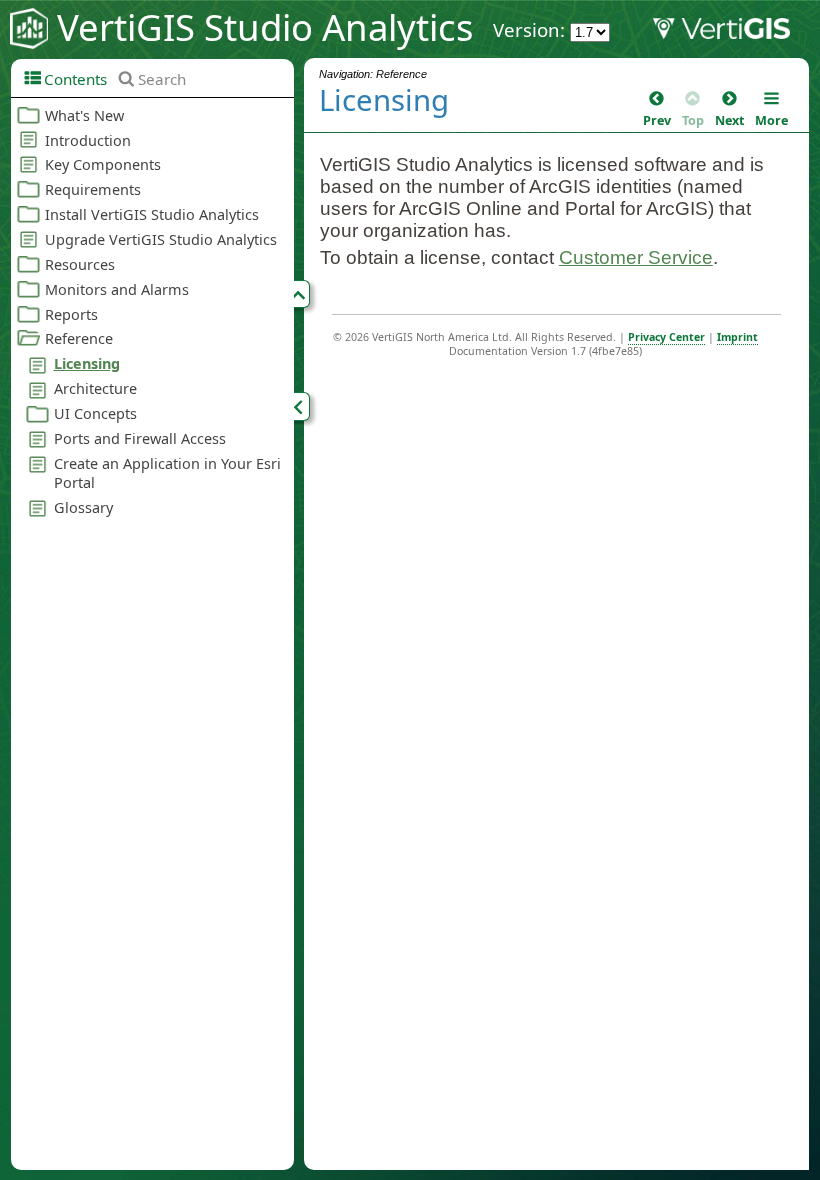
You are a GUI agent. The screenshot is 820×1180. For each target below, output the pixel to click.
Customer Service (636, 257)
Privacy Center (666, 337)
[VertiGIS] (736, 33)
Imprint (737, 337)
